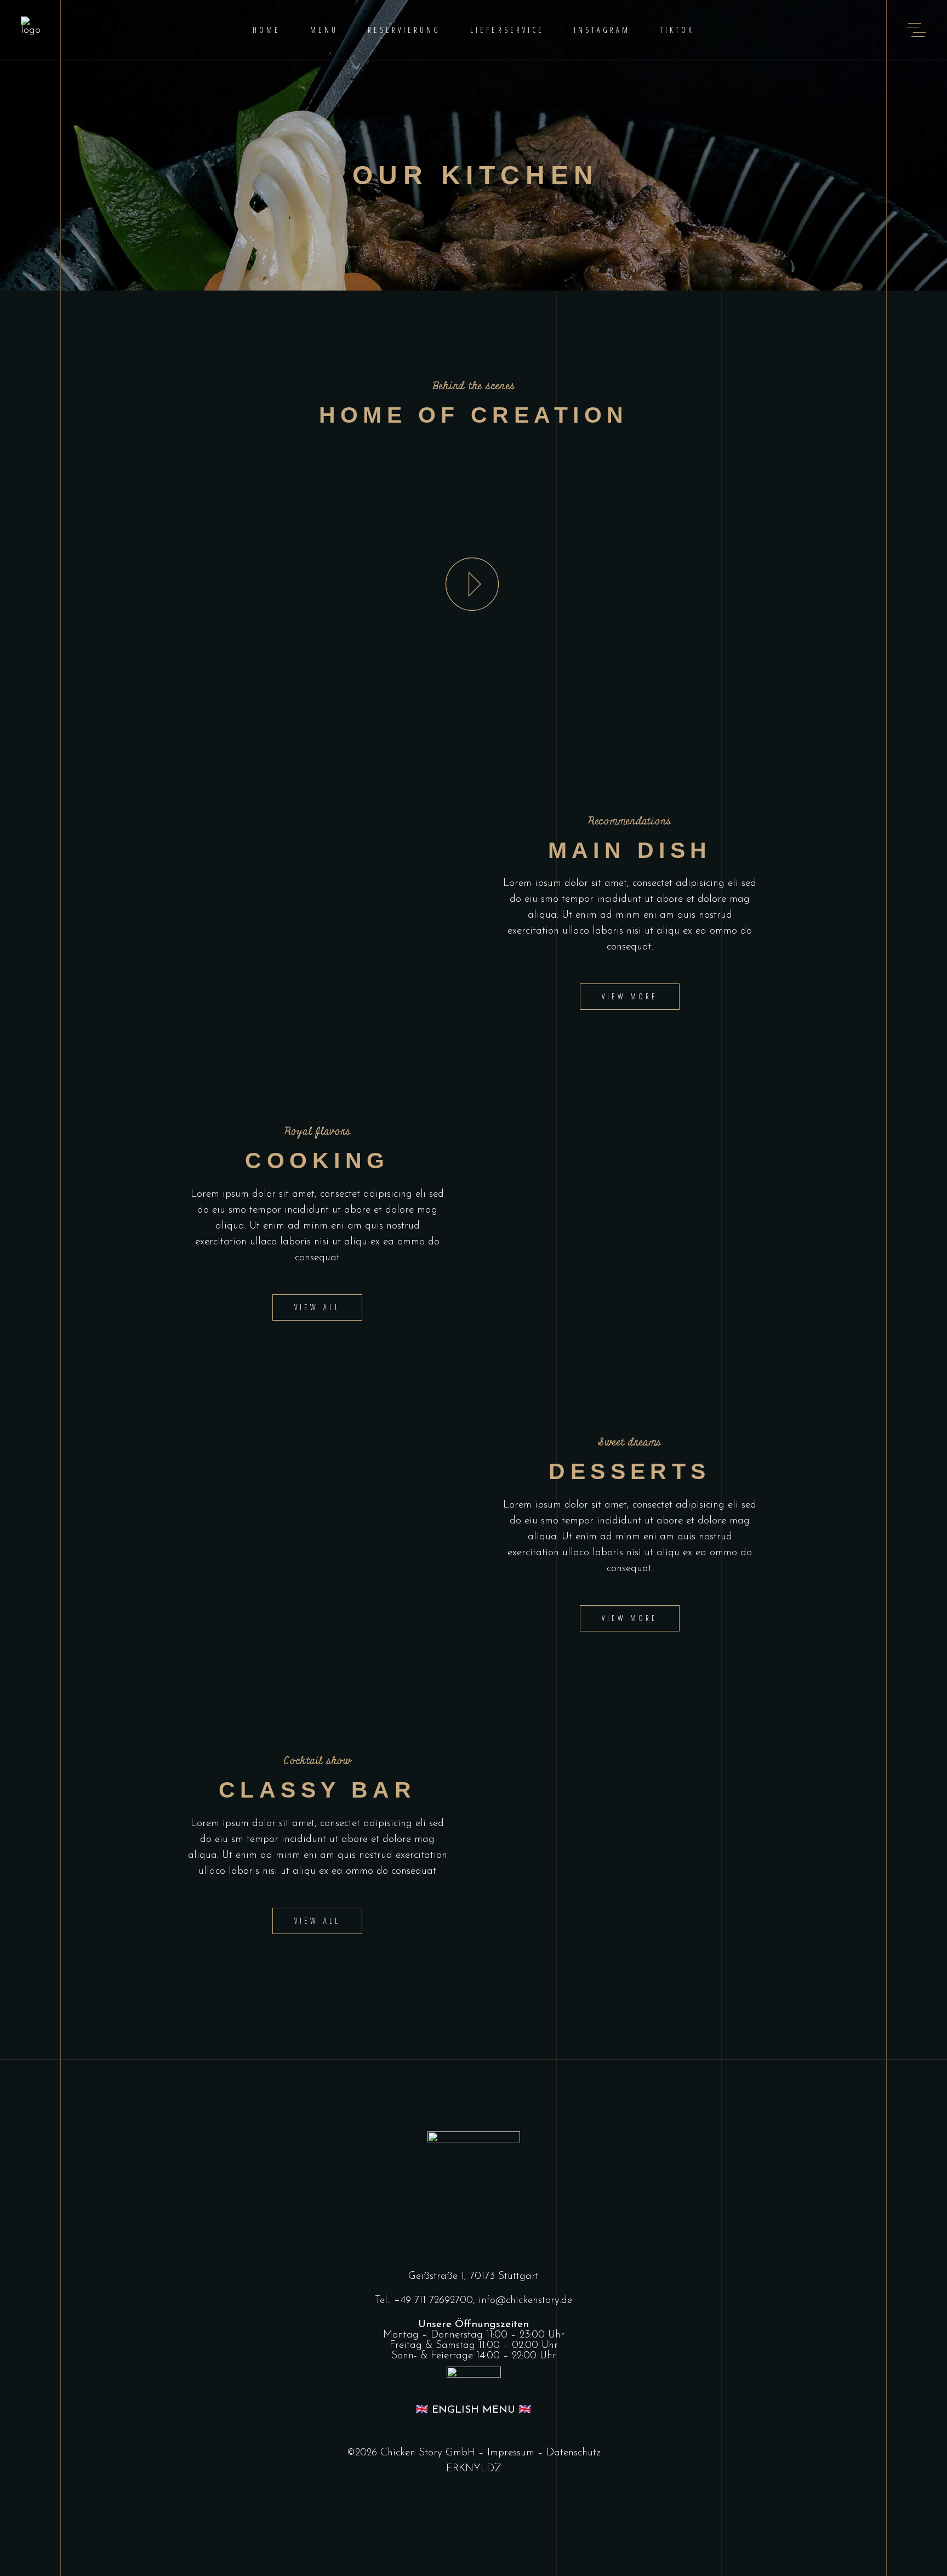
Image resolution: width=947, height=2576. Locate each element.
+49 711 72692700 (433, 2301)
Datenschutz (574, 2453)
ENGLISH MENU (473, 2410)
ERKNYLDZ (474, 2469)
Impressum (511, 2453)
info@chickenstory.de (525, 2301)
